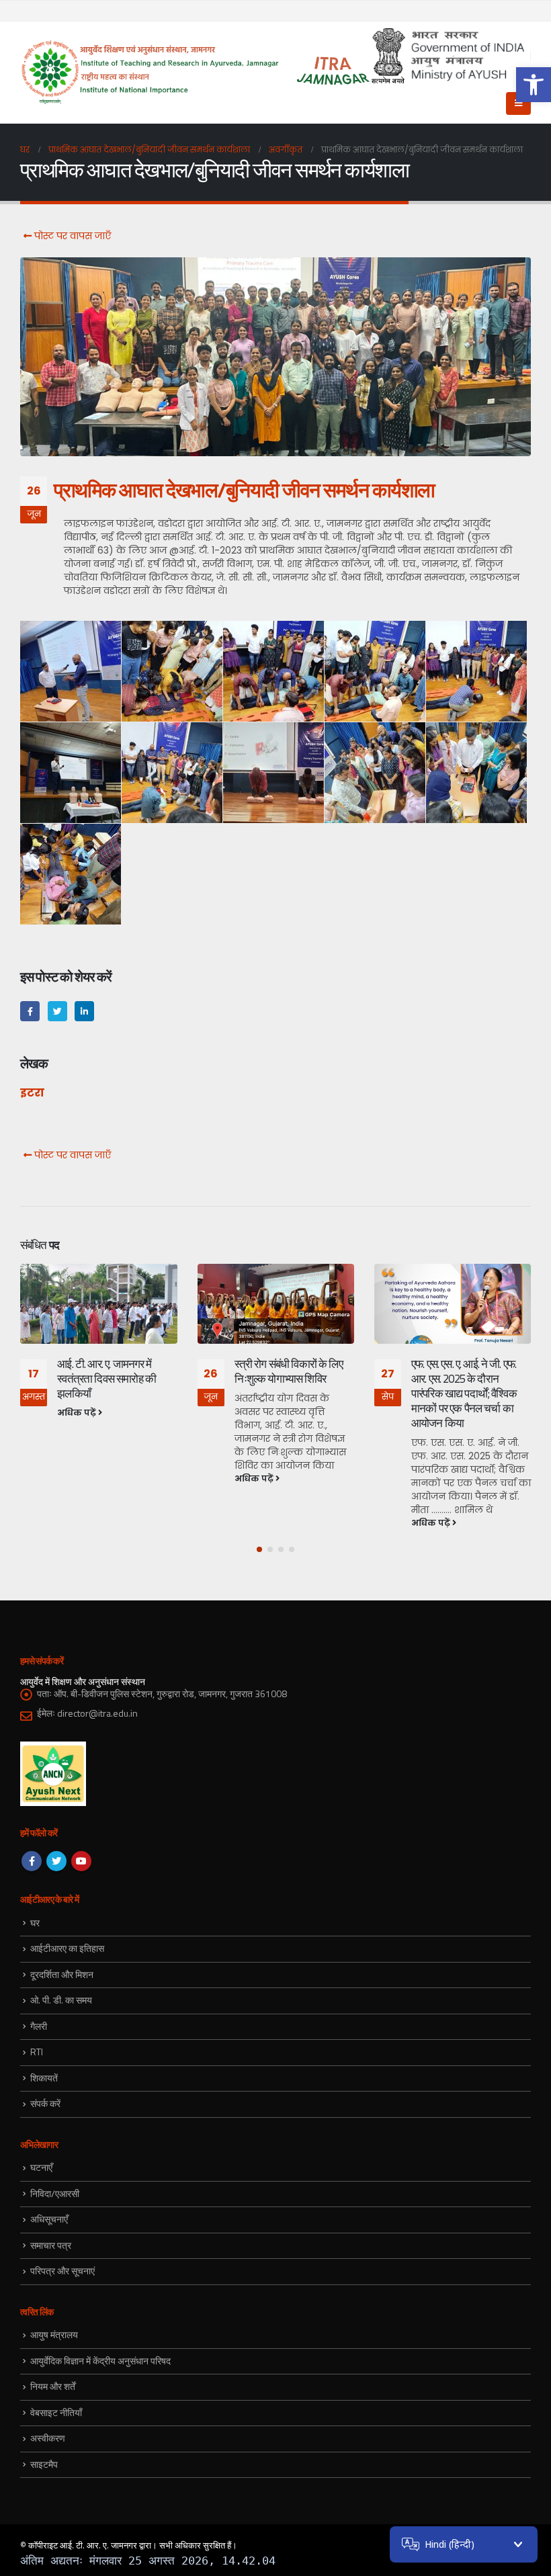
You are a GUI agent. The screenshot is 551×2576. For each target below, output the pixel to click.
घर (35, 1923)
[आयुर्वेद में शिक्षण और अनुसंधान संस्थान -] (196, 73)
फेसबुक (30, 1011)
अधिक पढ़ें (78, 1413)
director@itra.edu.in (97, 1713)
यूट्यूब (81, 1861)
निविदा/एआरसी (55, 2193)
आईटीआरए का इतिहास (67, 1948)
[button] (534, 85)
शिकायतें (44, 2078)
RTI (37, 2052)
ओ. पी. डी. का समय (61, 2000)
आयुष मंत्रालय (54, 2334)
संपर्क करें (45, 2103)
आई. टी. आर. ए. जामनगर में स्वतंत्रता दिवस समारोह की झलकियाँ (107, 1379)
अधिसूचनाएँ (49, 2219)
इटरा (32, 1093)
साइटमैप (44, 2464)
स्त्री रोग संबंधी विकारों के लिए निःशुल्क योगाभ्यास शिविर (289, 1371)
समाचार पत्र (51, 2245)
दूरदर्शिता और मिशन (62, 1974)
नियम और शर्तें (53, 2386)
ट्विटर (57, 1011)
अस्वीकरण (48, 2438)
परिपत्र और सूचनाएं (62, 2271)
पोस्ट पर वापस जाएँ (71, 236)
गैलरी (39, 2026)
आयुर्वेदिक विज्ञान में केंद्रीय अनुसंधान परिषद (100, 2361)
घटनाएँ (41, 2167)
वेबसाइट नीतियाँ (56, 2412)
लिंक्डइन (84, 1011)
